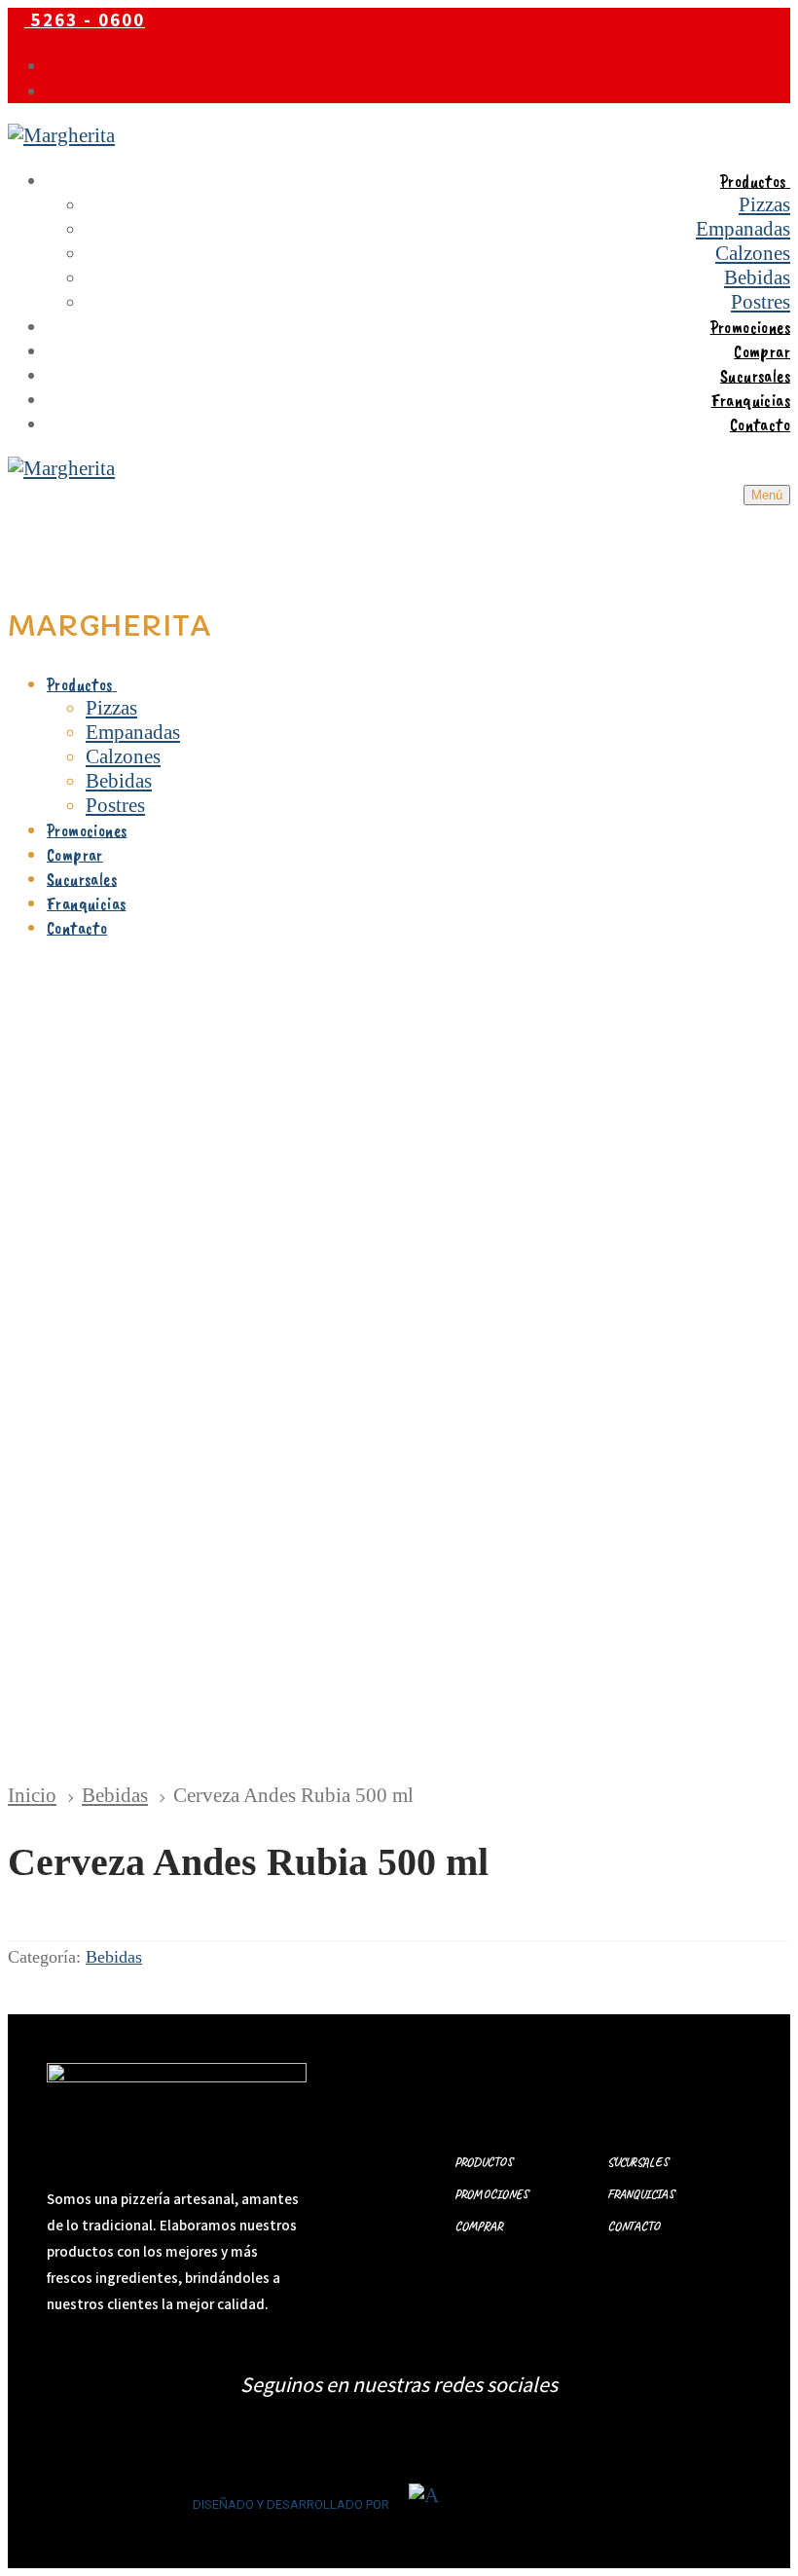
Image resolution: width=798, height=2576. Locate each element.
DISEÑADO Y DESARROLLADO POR (291, 2504)
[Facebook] (55, 65)
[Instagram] (55, 90)
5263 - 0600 (85, 19)
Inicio (32, 1795)
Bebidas (115, 1795)
